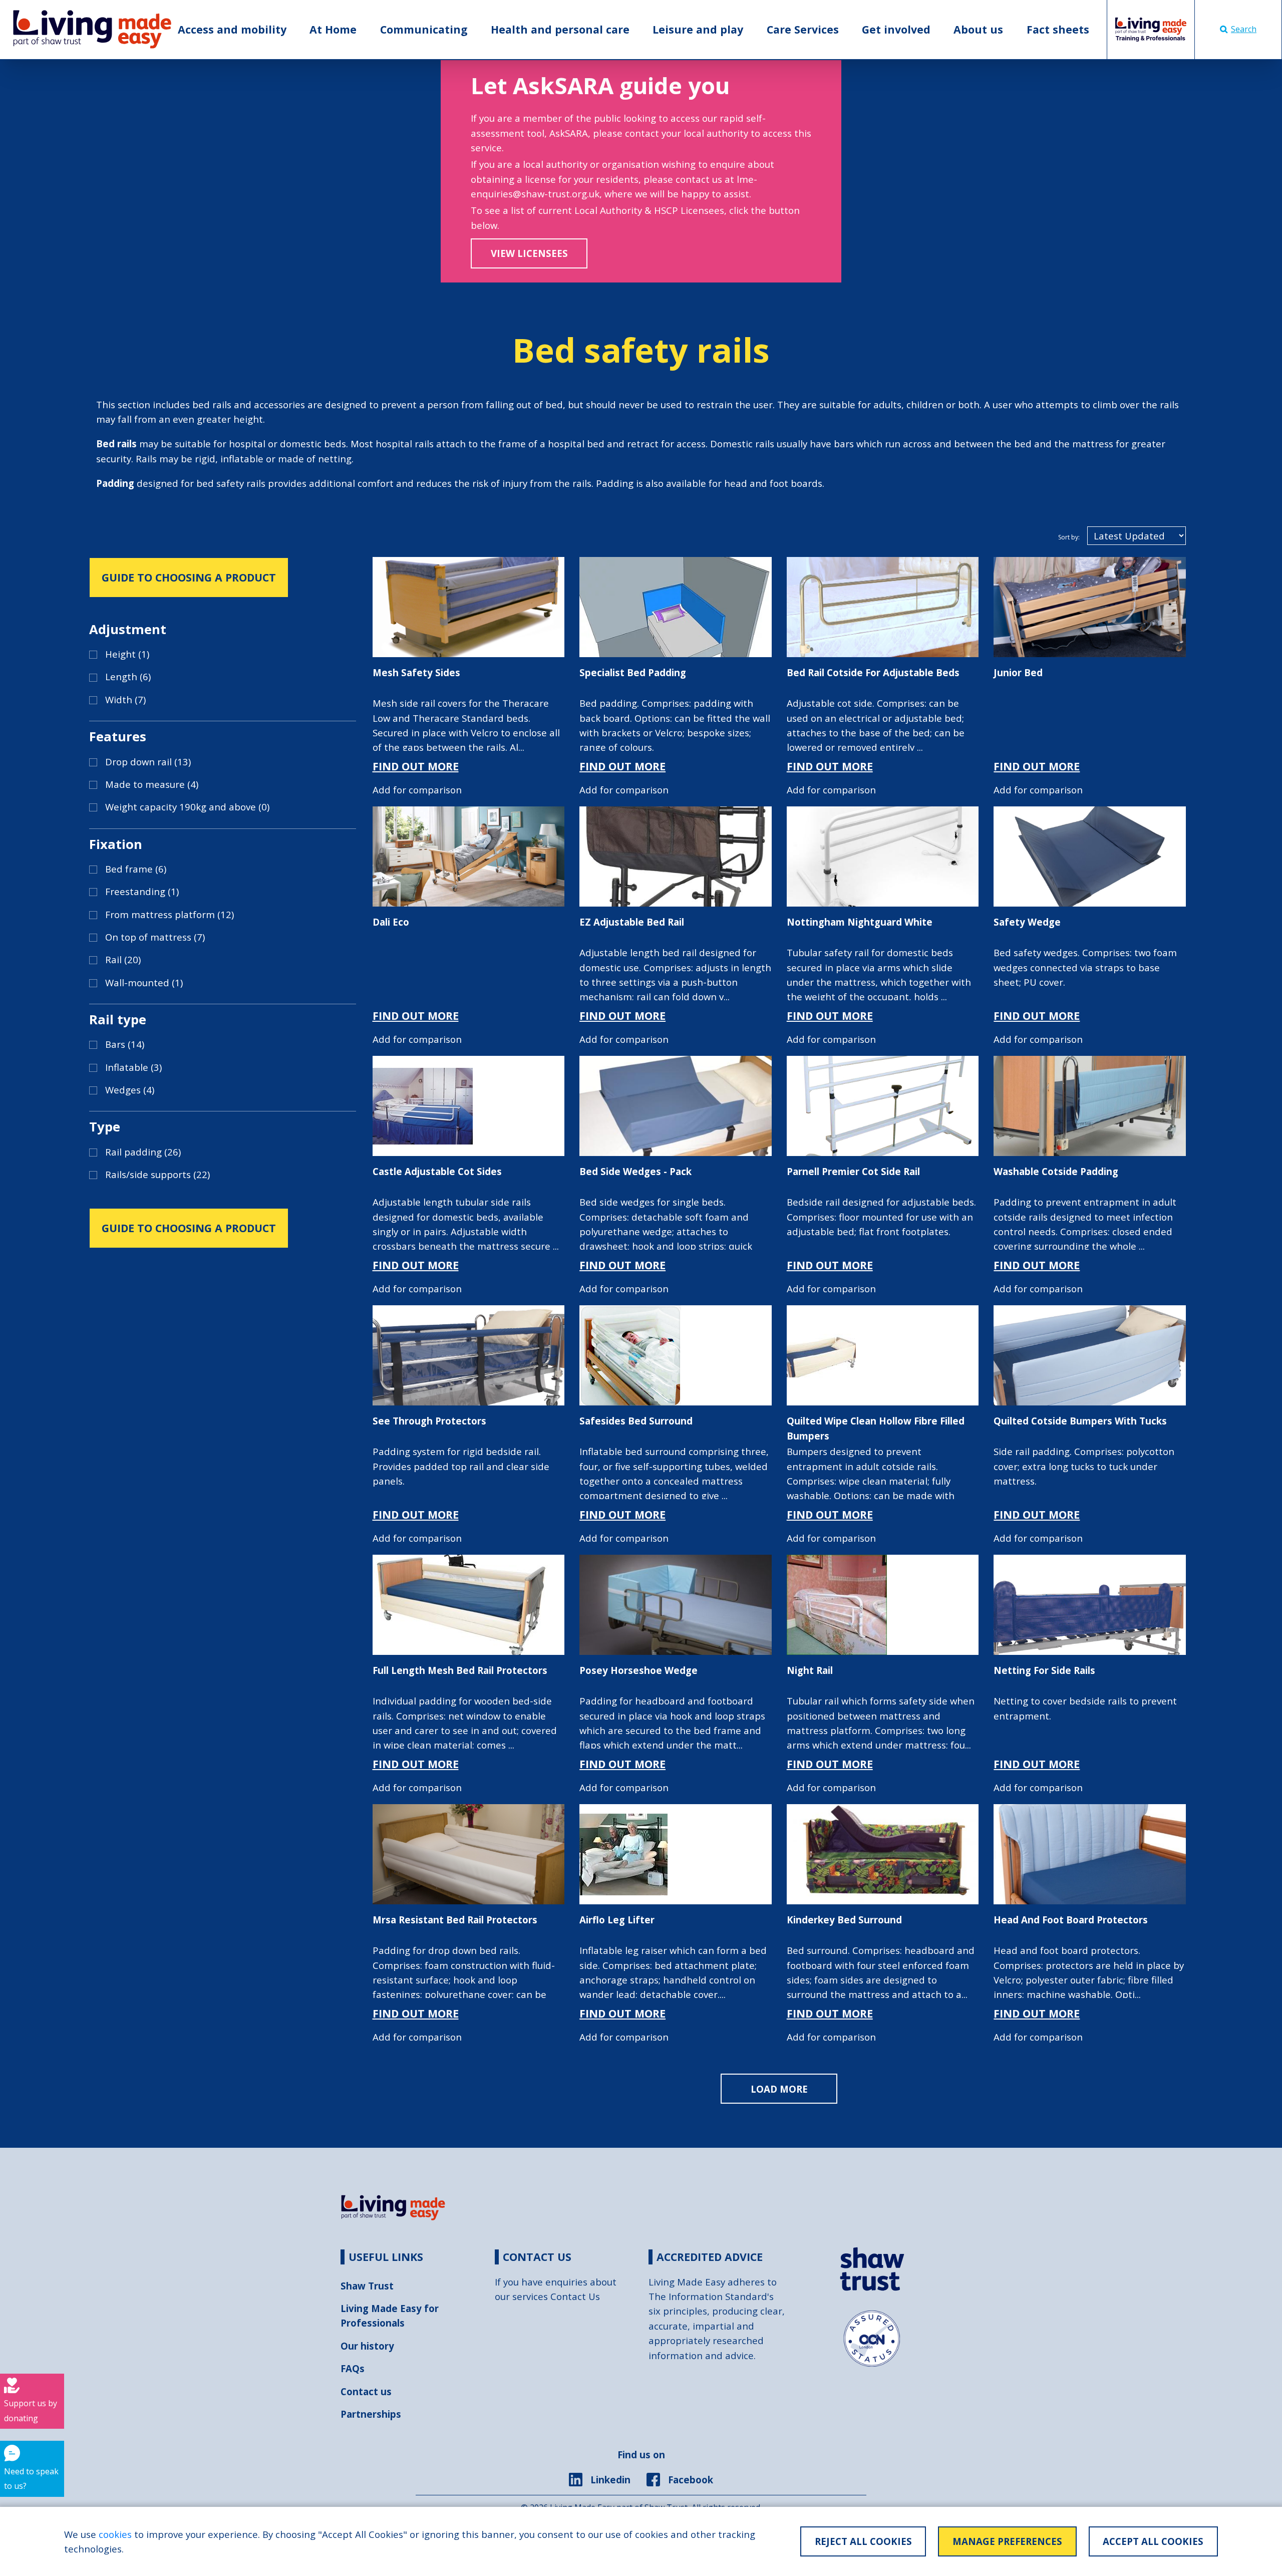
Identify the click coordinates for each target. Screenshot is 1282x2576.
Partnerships (371, 2414)
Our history (367, 2346)
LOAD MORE (779, 2089)
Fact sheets (1058, 29)
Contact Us (575, 2296)
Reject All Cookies (863, 2541)
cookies (115, 2534)
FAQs (353, 2368)
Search (1244, 29)
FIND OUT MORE (416, 766)
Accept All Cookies (1153, 2541)
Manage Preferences (1007, 2541)
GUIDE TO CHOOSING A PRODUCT (189, 577)
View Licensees (529, 253)
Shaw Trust (367, 2286)
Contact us (366, 2391)
